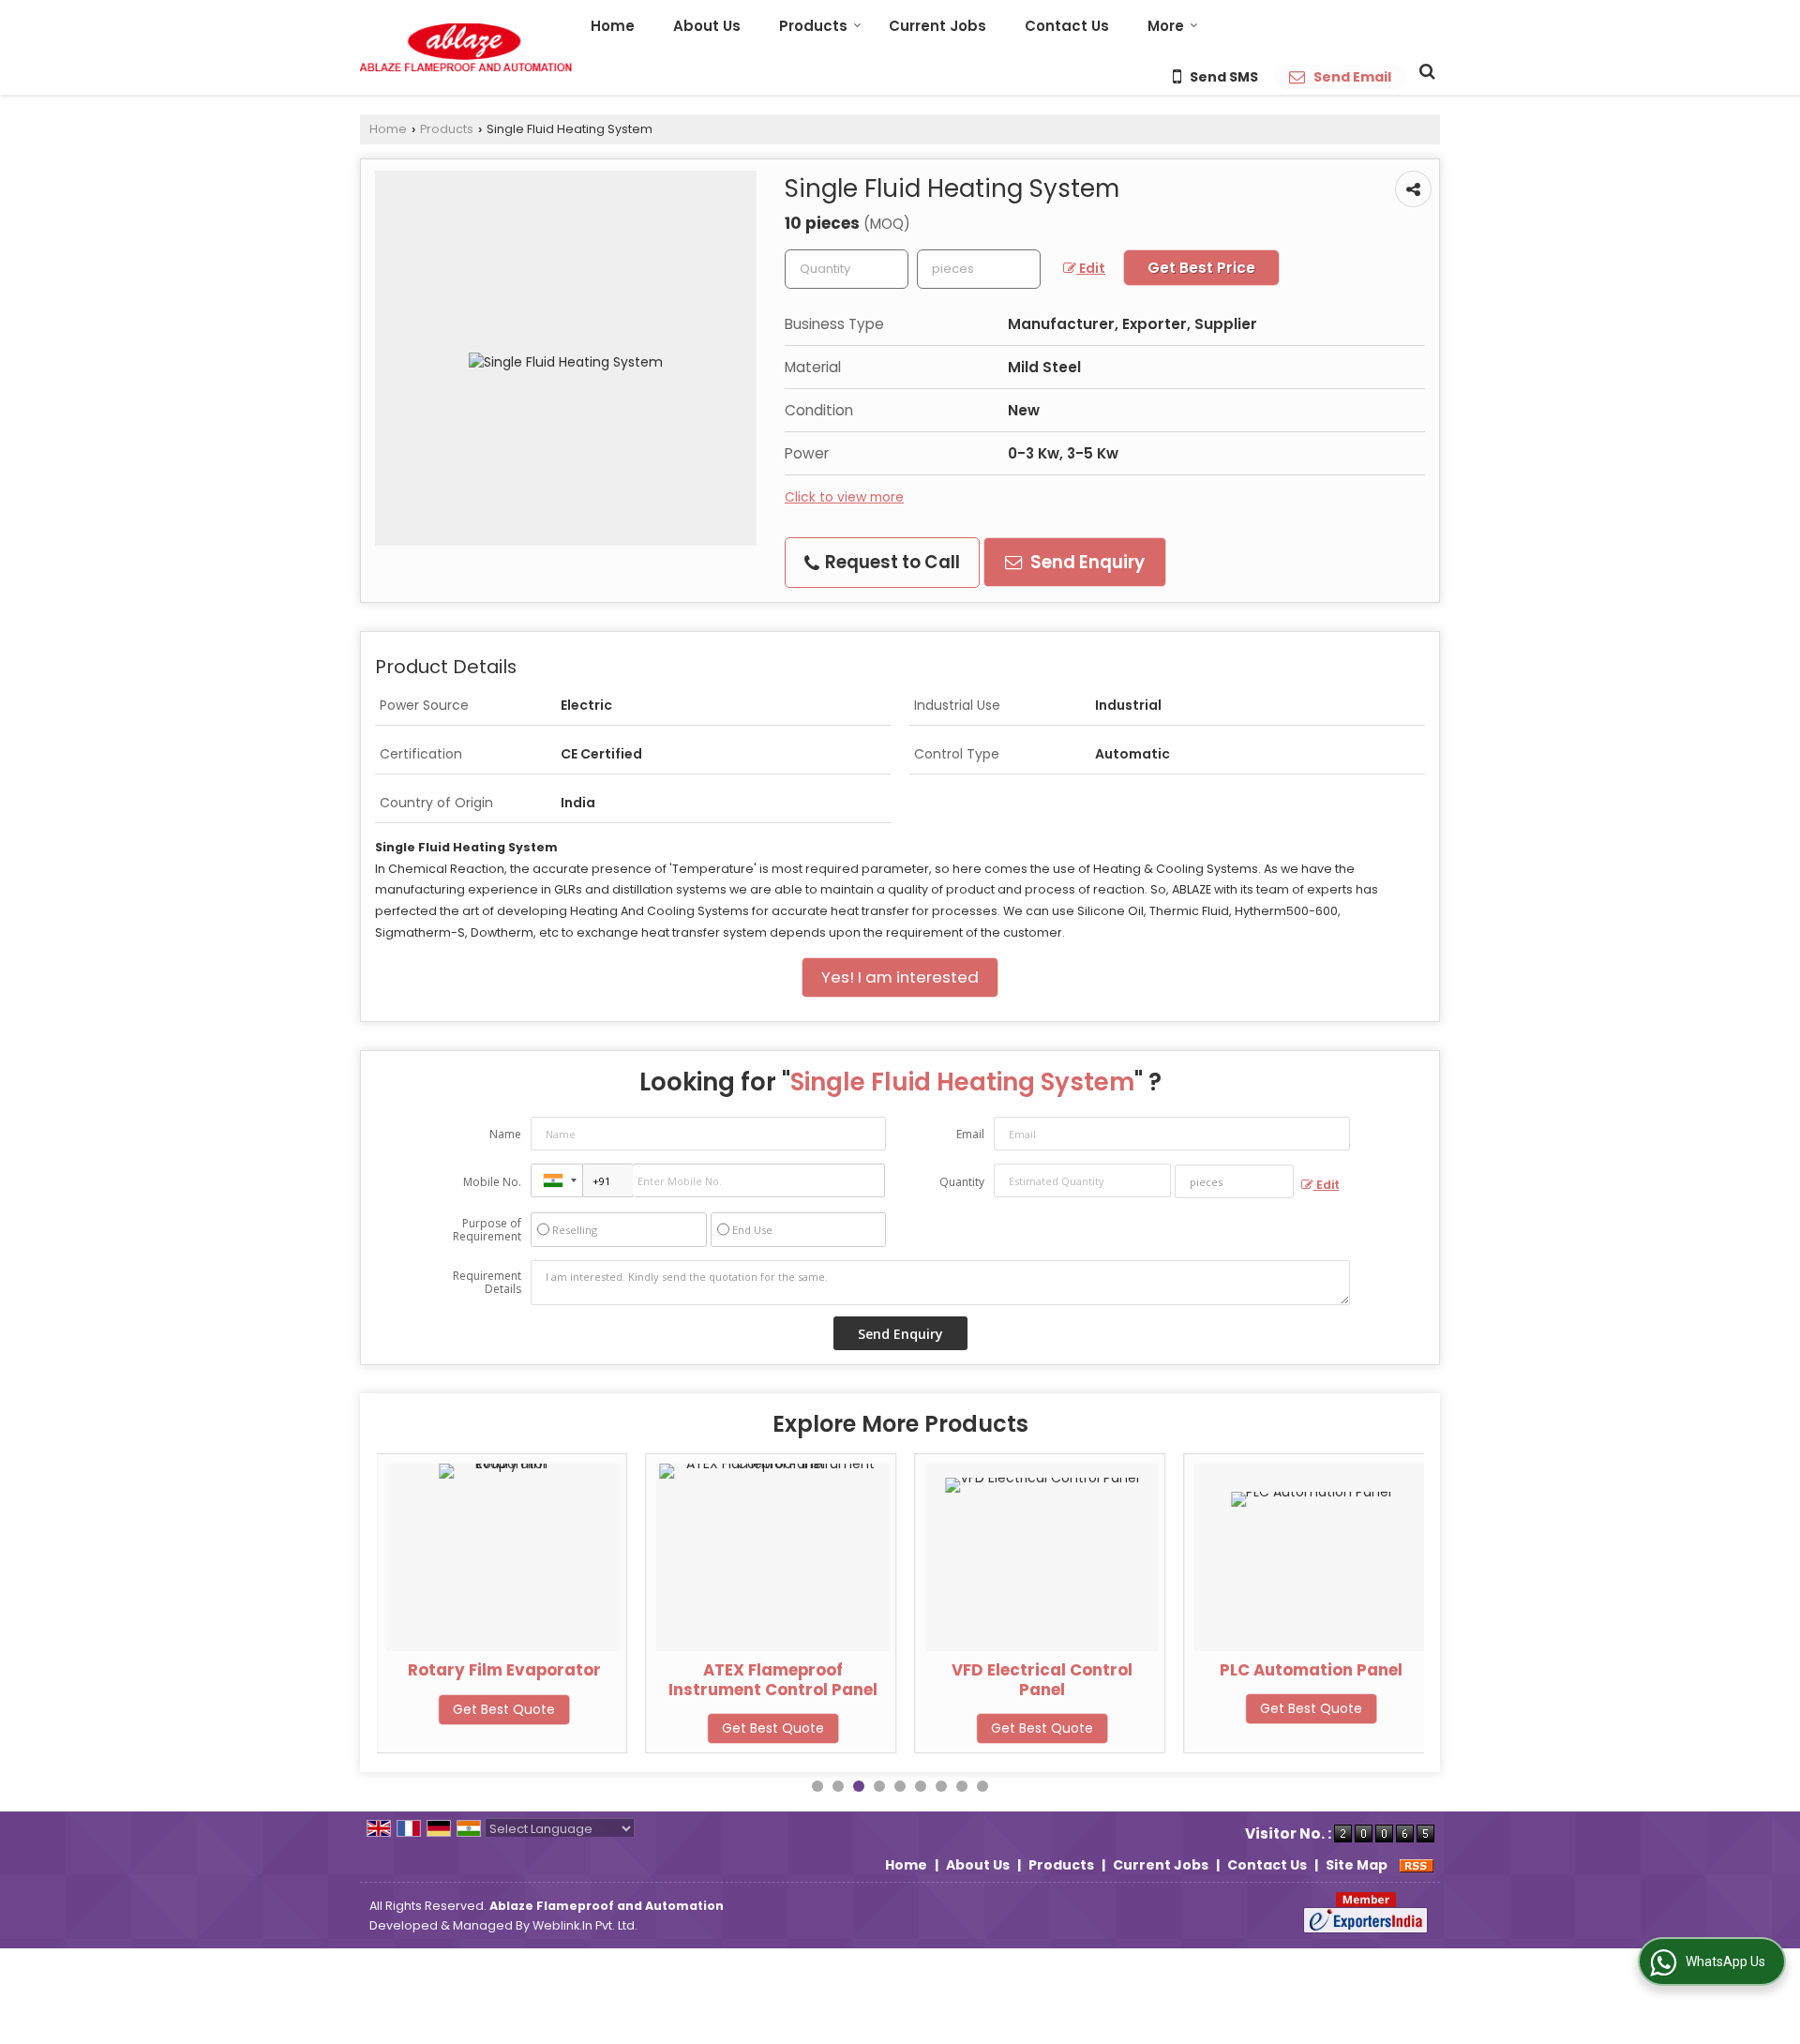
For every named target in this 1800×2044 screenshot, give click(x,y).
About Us (707, 26)
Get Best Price (1201, 268)
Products (813, 26)
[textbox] (979, 269)
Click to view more (844, 497)
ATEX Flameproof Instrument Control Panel (773, 1679)
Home (613, 26)
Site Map (1357, 1865)
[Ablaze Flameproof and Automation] (466, 47)
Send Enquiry (1086, 562)
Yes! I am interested (900, 977)
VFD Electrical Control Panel (1042, 1679)
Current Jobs (937, 26)
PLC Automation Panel (1311, 1670)
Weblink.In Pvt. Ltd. (585, 1925)
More (1166, 26)
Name (505, 1134)
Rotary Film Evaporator (504, 1670)
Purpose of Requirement (487, 1230)
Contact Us (1067, 26)
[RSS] (1417, 1865)
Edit (1091, 268)
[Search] (1425, 70)
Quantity (962, 1182)
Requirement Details (487, 1283)
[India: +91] (557, 1180)
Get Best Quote (504, 1708)
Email (970, 1134)
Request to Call (891, 562)
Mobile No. (492, 1182)
